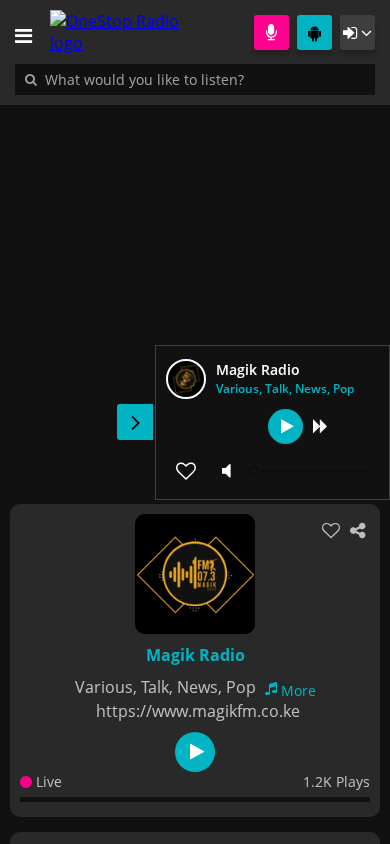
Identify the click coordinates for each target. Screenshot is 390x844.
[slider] (310, 471)
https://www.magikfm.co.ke (198, 711)
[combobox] (205, 79)
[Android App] (314, 32)
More (298, 690)
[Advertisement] (195, 294)
